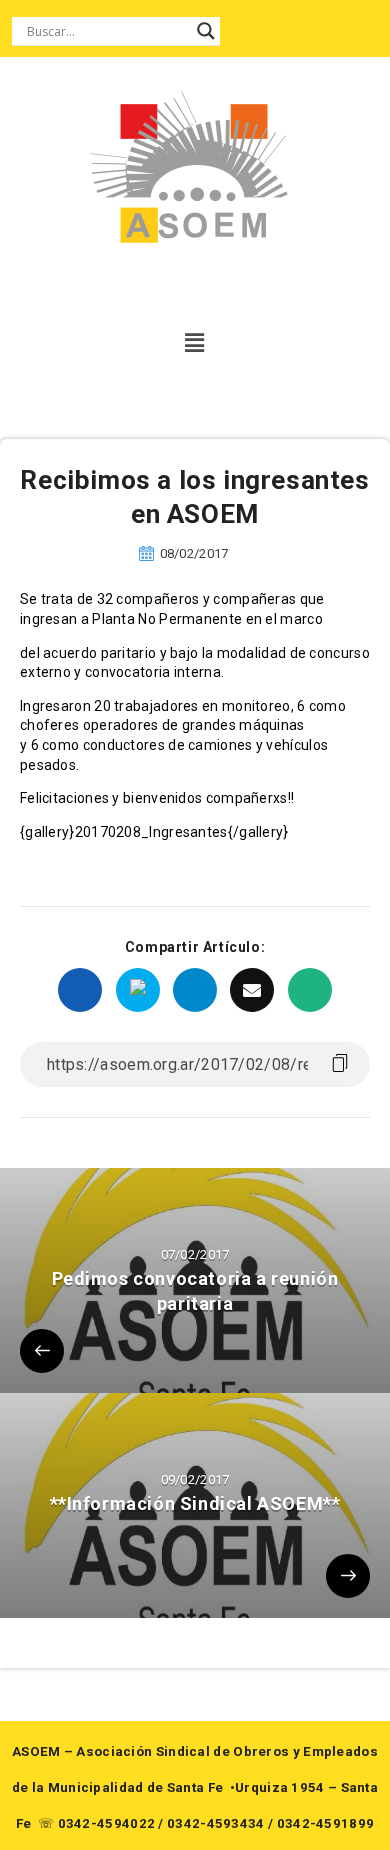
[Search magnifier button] (206, 31)
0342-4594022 (107, 1823)
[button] (195, 343)
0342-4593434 (216, 1823)
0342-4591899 (326, 1823)
